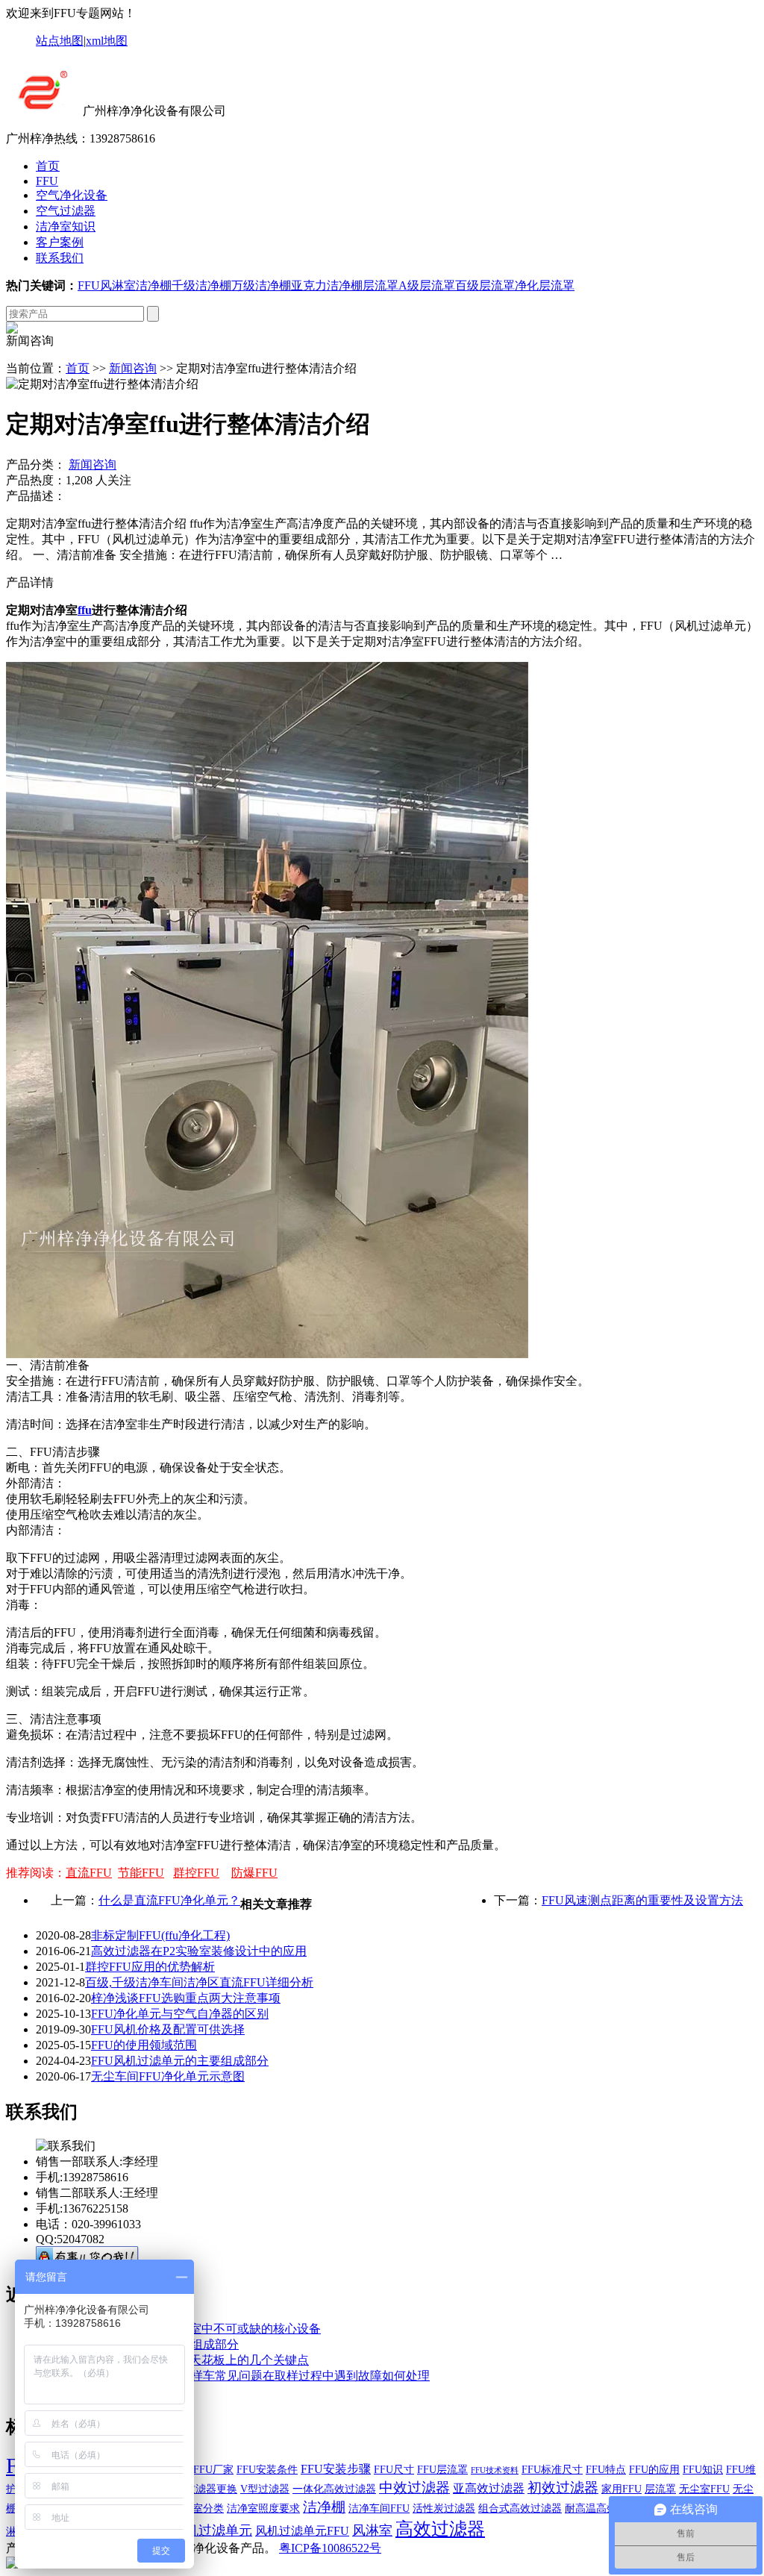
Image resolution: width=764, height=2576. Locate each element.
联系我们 (60, 258)
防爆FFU (254, 1873)
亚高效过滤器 (489, 2488)
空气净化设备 (72, 195)
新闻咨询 (133, 368)
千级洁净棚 (201, 285)
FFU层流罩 (442, 2470)
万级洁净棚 (261, 285)
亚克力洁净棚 (327, 285)
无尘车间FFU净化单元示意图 (168, 2076)
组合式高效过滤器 (520, 2508)
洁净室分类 (198, 2508)
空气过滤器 (66, 211)
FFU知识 (703, 2470)
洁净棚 (154, 285)
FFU (47, 181)
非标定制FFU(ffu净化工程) (160, 1935)
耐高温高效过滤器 (607, 2508)
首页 (48, 166)
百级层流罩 (485, 285)
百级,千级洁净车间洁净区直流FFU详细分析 (199, 1982)
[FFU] (43, 111)
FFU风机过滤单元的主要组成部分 (180, 2061)
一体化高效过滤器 (334, 2489)
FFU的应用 (654, 2470)
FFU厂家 (213, 2470)
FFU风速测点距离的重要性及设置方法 (642, 1900)
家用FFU (621, 2489)
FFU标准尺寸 (552, 2470)
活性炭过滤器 (444, 2508)
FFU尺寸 (394, 2470)
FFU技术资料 (495, 2470)
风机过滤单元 (212, 2530)
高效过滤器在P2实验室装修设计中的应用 (199, 1951)
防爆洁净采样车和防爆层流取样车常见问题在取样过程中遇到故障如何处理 (233, 2376)
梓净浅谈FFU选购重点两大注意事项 (186, 1998)
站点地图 (60, 41)
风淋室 (118, 285)
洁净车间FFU (379, 2508)
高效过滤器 (440, 2529)
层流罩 (381, 285)
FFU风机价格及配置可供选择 (168, 2029)
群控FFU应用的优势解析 (150, 1967)
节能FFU (141, 1873)
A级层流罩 (427, 285)
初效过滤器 (563, 2488)
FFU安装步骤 (336, 2469)
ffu (85, 610)
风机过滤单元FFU (302, 2531)
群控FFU (196, 1873)
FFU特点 (606, 2470)
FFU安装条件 (267, 2470)
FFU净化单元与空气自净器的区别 (180, 2014)
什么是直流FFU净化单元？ (169, 1900)
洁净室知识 (66, 226)
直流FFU (89, 1873)
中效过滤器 (414, 2488)
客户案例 (60, 242)
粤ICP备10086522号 (330, 2548)
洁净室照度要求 (263, 2508)
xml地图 (107, 41)
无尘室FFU (704, 2489)
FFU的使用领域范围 (144, 2045)
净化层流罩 (545, 285)
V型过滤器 (265, 2489)
